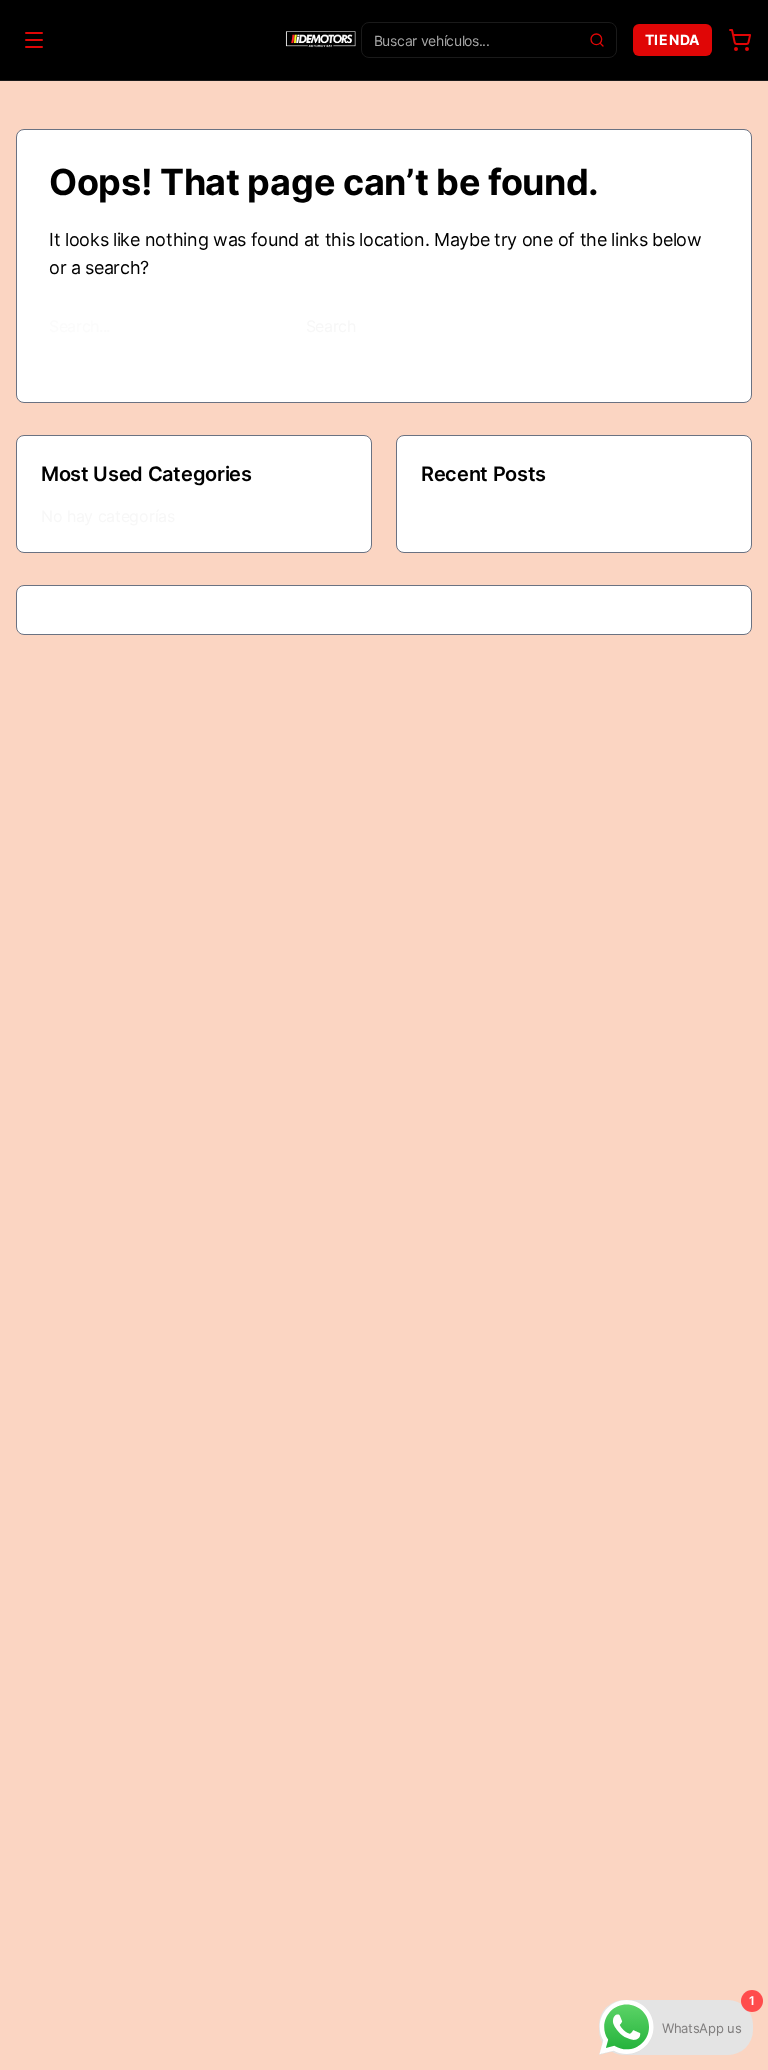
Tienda (672, 39)
